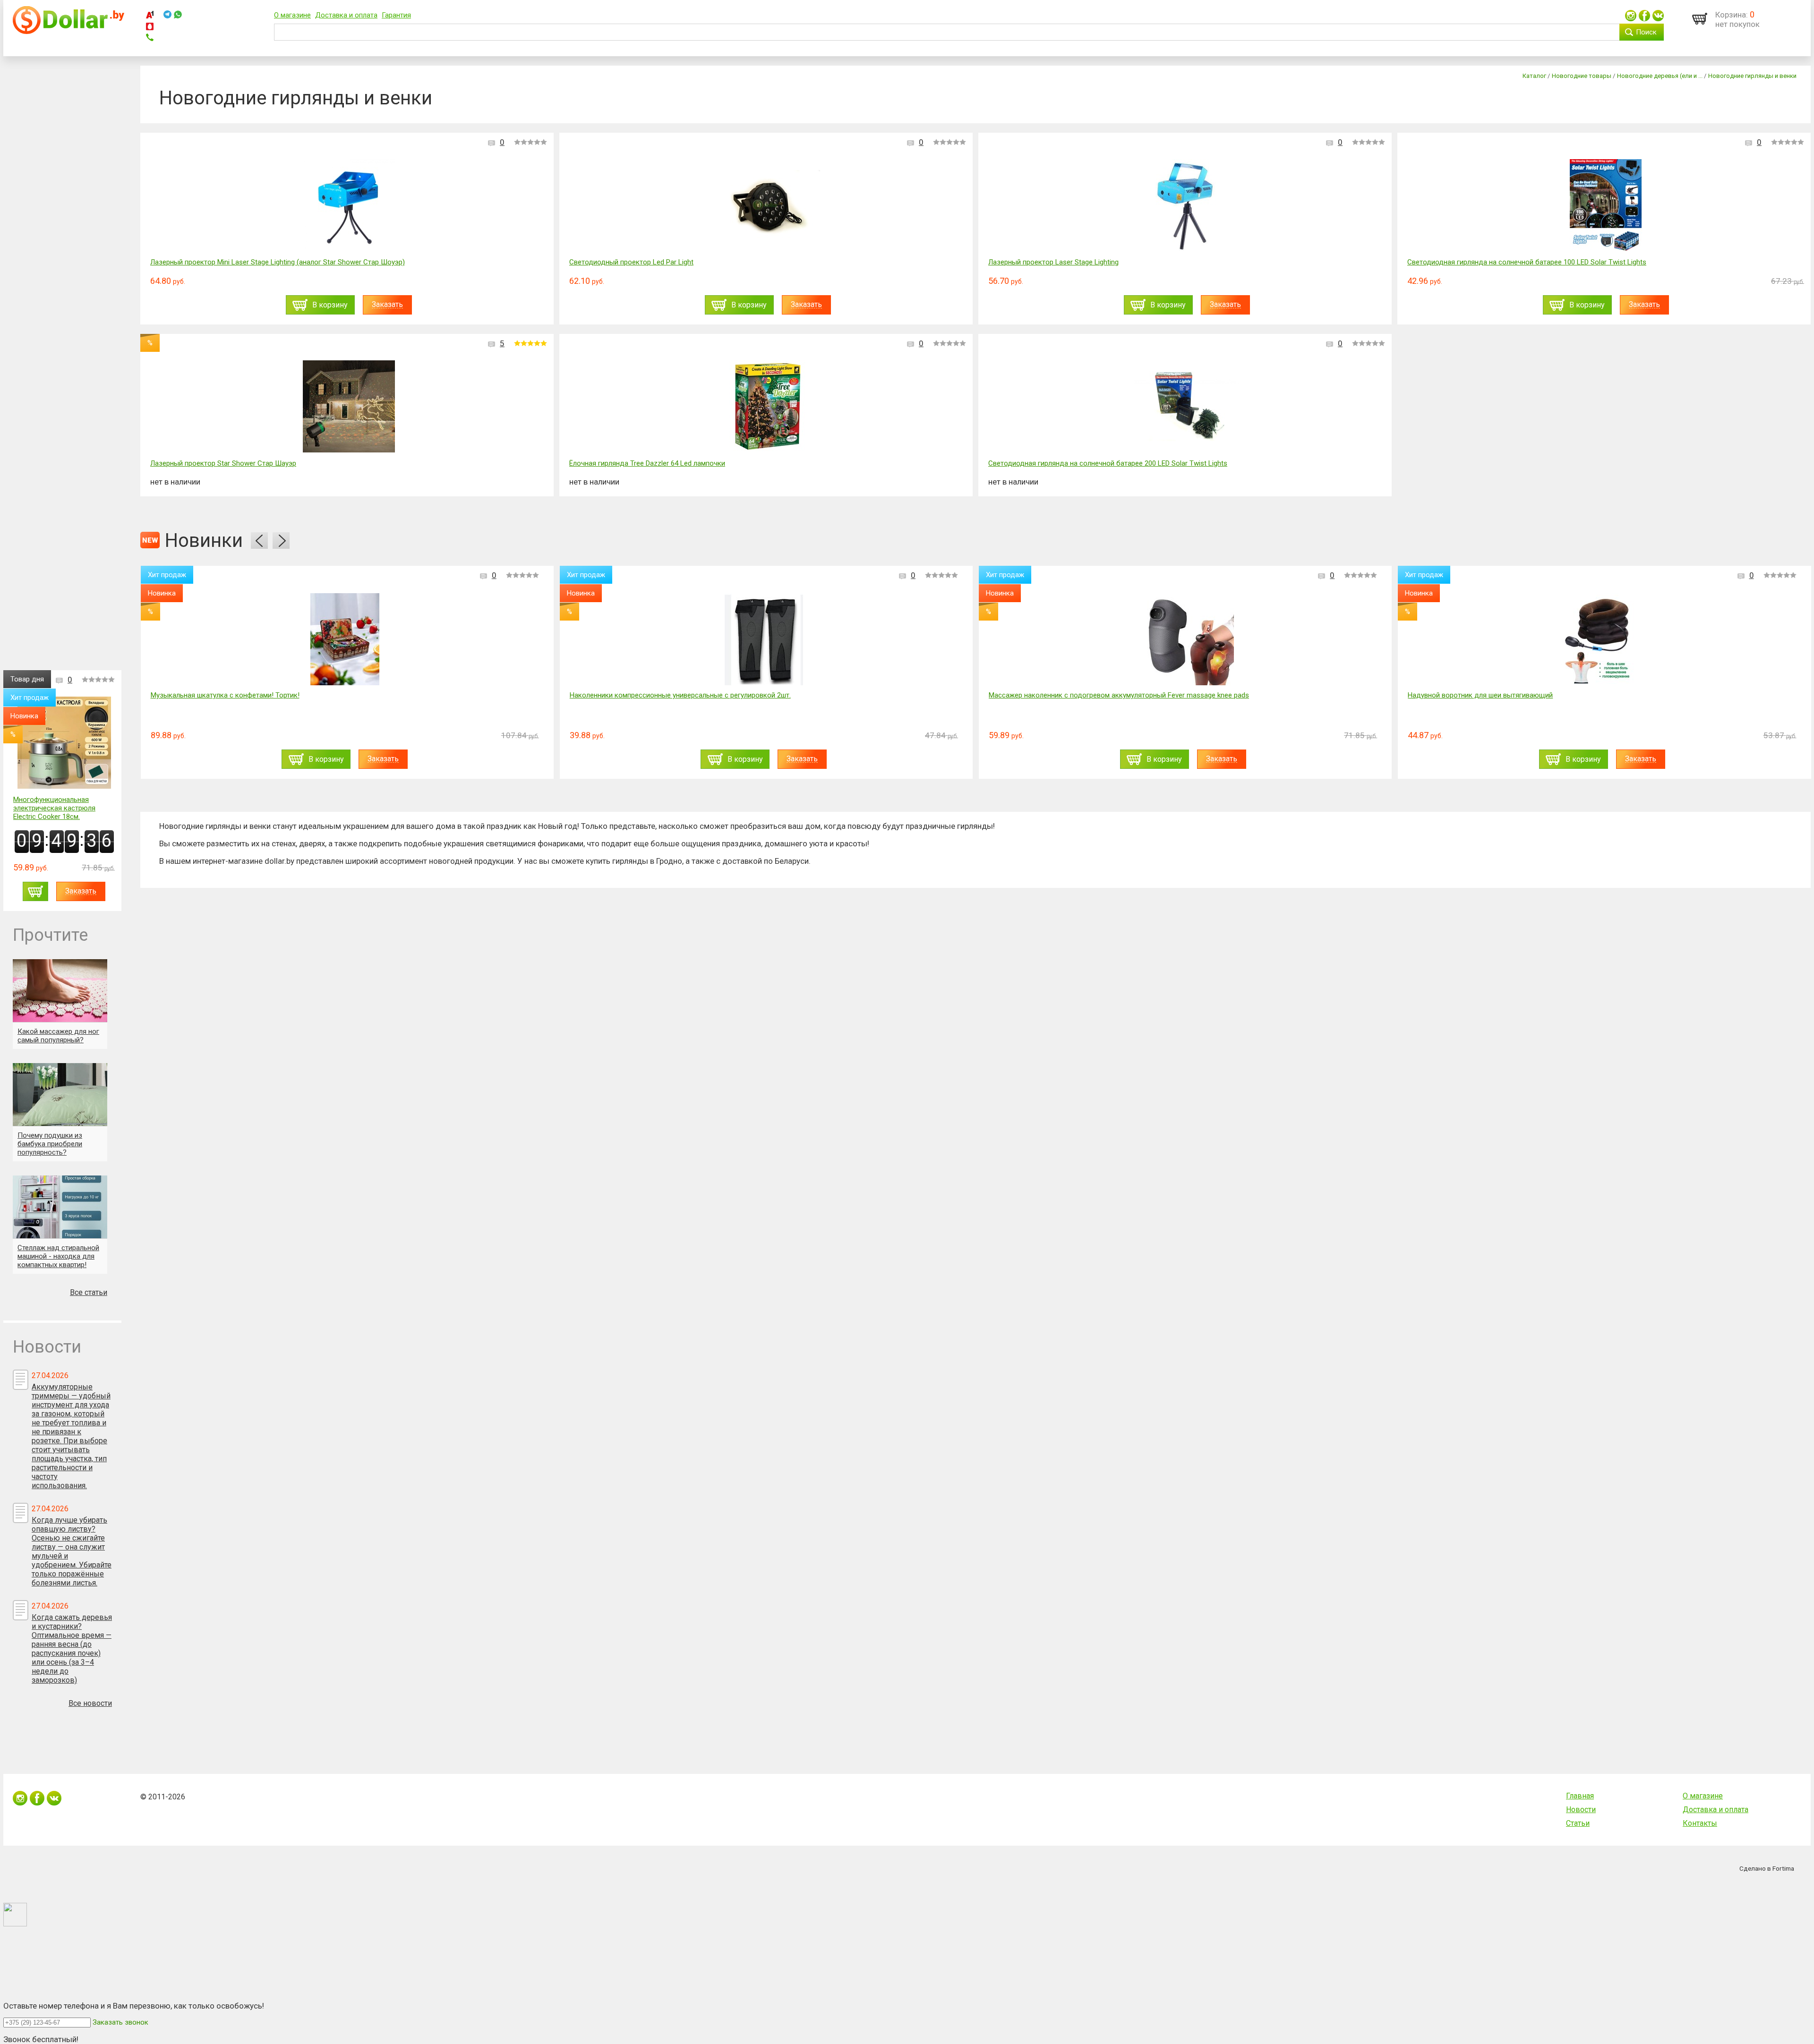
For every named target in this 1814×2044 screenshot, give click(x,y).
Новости (1581, 1810)
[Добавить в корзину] (35, 891)
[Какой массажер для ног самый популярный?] (60, 991)
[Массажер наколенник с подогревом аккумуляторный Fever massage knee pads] (764, 639)
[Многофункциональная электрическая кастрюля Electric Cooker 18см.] (64, 744)
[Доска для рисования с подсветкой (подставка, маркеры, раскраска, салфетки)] (1602, 639)
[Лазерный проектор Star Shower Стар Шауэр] (349, 407)
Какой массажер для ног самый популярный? (58, 1036)
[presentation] (259, 541)
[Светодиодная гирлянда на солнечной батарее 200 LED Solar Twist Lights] (1187, 407)
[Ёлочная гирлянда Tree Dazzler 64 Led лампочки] (768, 407)
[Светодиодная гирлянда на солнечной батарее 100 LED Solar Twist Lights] (1606, 206)
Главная (1580, 1796)
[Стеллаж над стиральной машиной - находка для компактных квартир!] (60, 1207)
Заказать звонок (120, 2022)
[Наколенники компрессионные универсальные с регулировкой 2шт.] (345, 639)
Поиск (1646, 32)
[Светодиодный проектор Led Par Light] (768, 206)
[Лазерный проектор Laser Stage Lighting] (1187, 206)
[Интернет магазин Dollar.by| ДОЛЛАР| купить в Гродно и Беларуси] (68, 32)
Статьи (1578, 1823)
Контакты (1700, 1823)
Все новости (90, 1703)
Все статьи (89, 1292)
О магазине (292, 15)
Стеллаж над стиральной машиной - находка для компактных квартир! (58, 1256)
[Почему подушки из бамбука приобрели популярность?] (60, 1094)
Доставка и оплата (346, 15)
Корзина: (1732, 15)
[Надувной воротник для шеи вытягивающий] (1183, 639)
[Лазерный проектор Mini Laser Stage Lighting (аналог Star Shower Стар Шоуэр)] (349, 206)
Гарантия (396, 15)
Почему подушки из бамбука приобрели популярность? (50, 1144)
